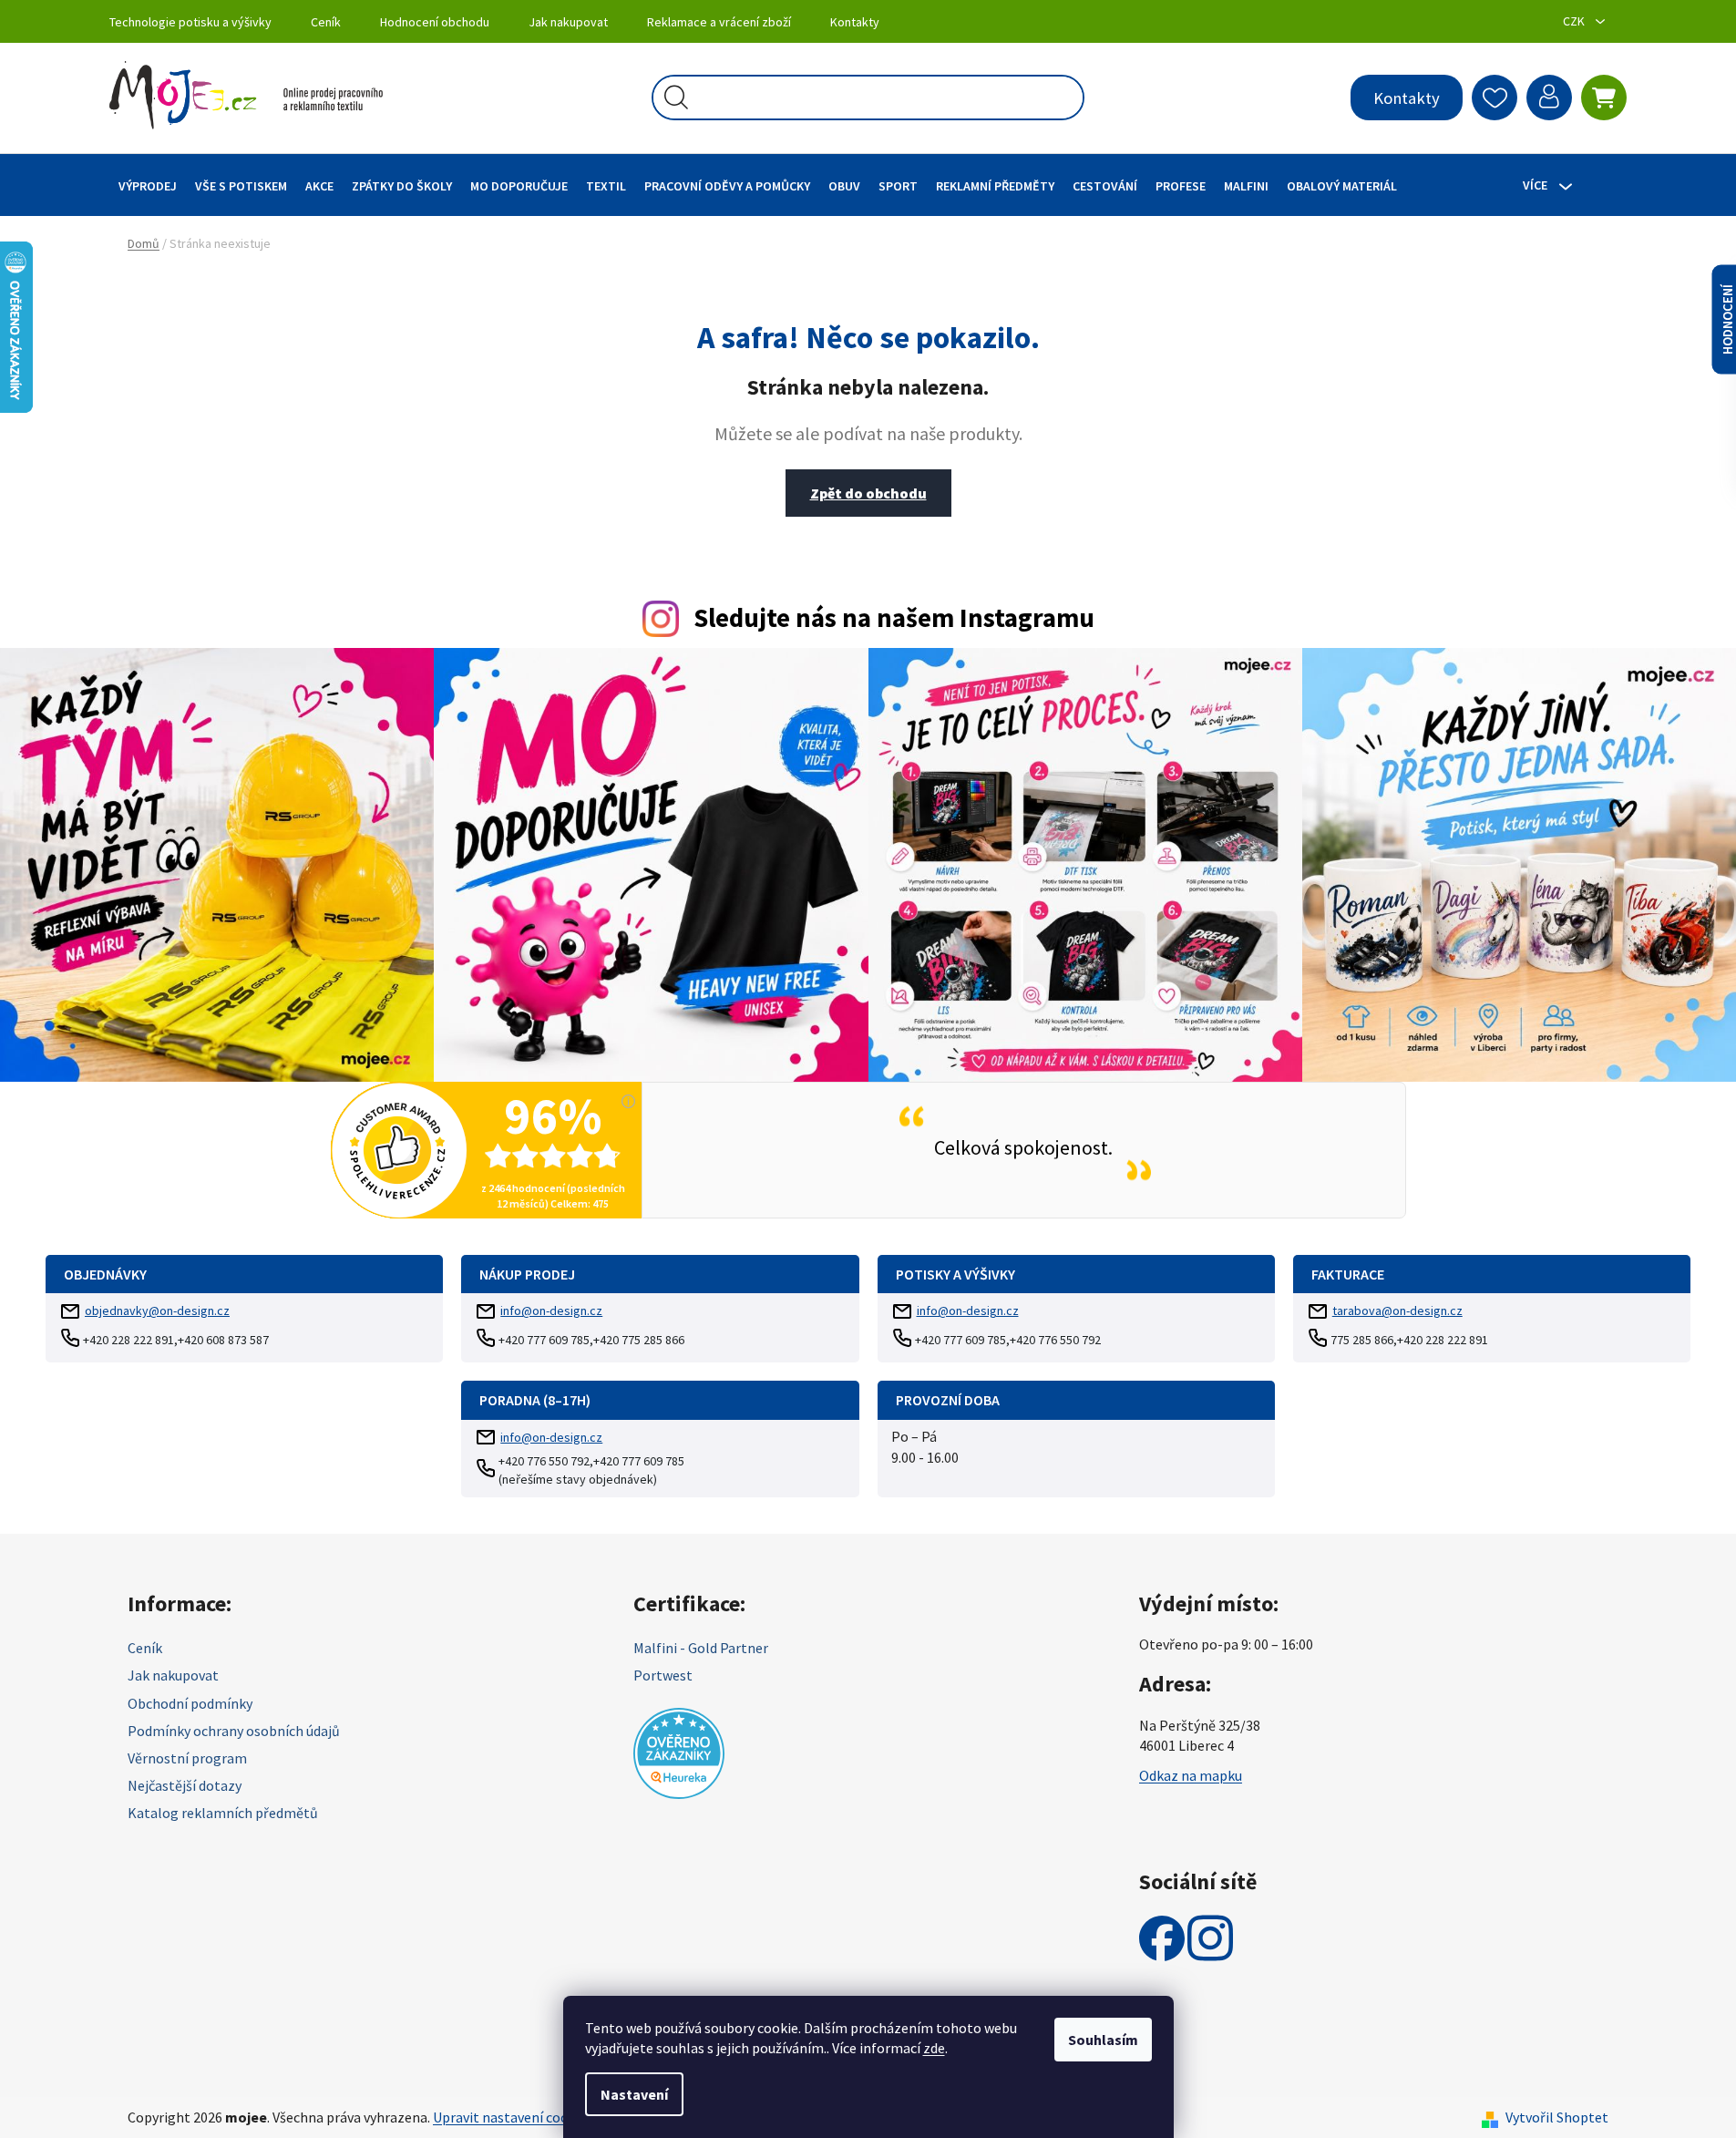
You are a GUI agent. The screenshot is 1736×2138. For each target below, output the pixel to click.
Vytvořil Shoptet (1557, 2117)
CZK (1575, 21)
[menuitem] (148, 185)
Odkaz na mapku (1191, 1775)
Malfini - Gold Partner (701, 1648)
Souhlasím (1103, 2040)
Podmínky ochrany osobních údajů (234, 1731)
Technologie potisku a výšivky (190, 22)
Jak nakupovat (568, 22)
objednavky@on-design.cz (157, 1311)
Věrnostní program (187, 1758)
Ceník (326, 22)
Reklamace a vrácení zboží (719, 22)
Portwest (663, 1675)
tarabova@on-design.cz (1397, 1311)
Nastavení (634, 2094)
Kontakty (855, 22)
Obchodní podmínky (190, 1703)
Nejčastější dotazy (185, 1785)
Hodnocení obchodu (435, 22)
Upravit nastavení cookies (513, 2117)
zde (934, 2048)
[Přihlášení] (1549, 98)
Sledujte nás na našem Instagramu (894, 618)
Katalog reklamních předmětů (223, 1813)
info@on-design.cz (551, 1311)
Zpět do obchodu (868, 493)
